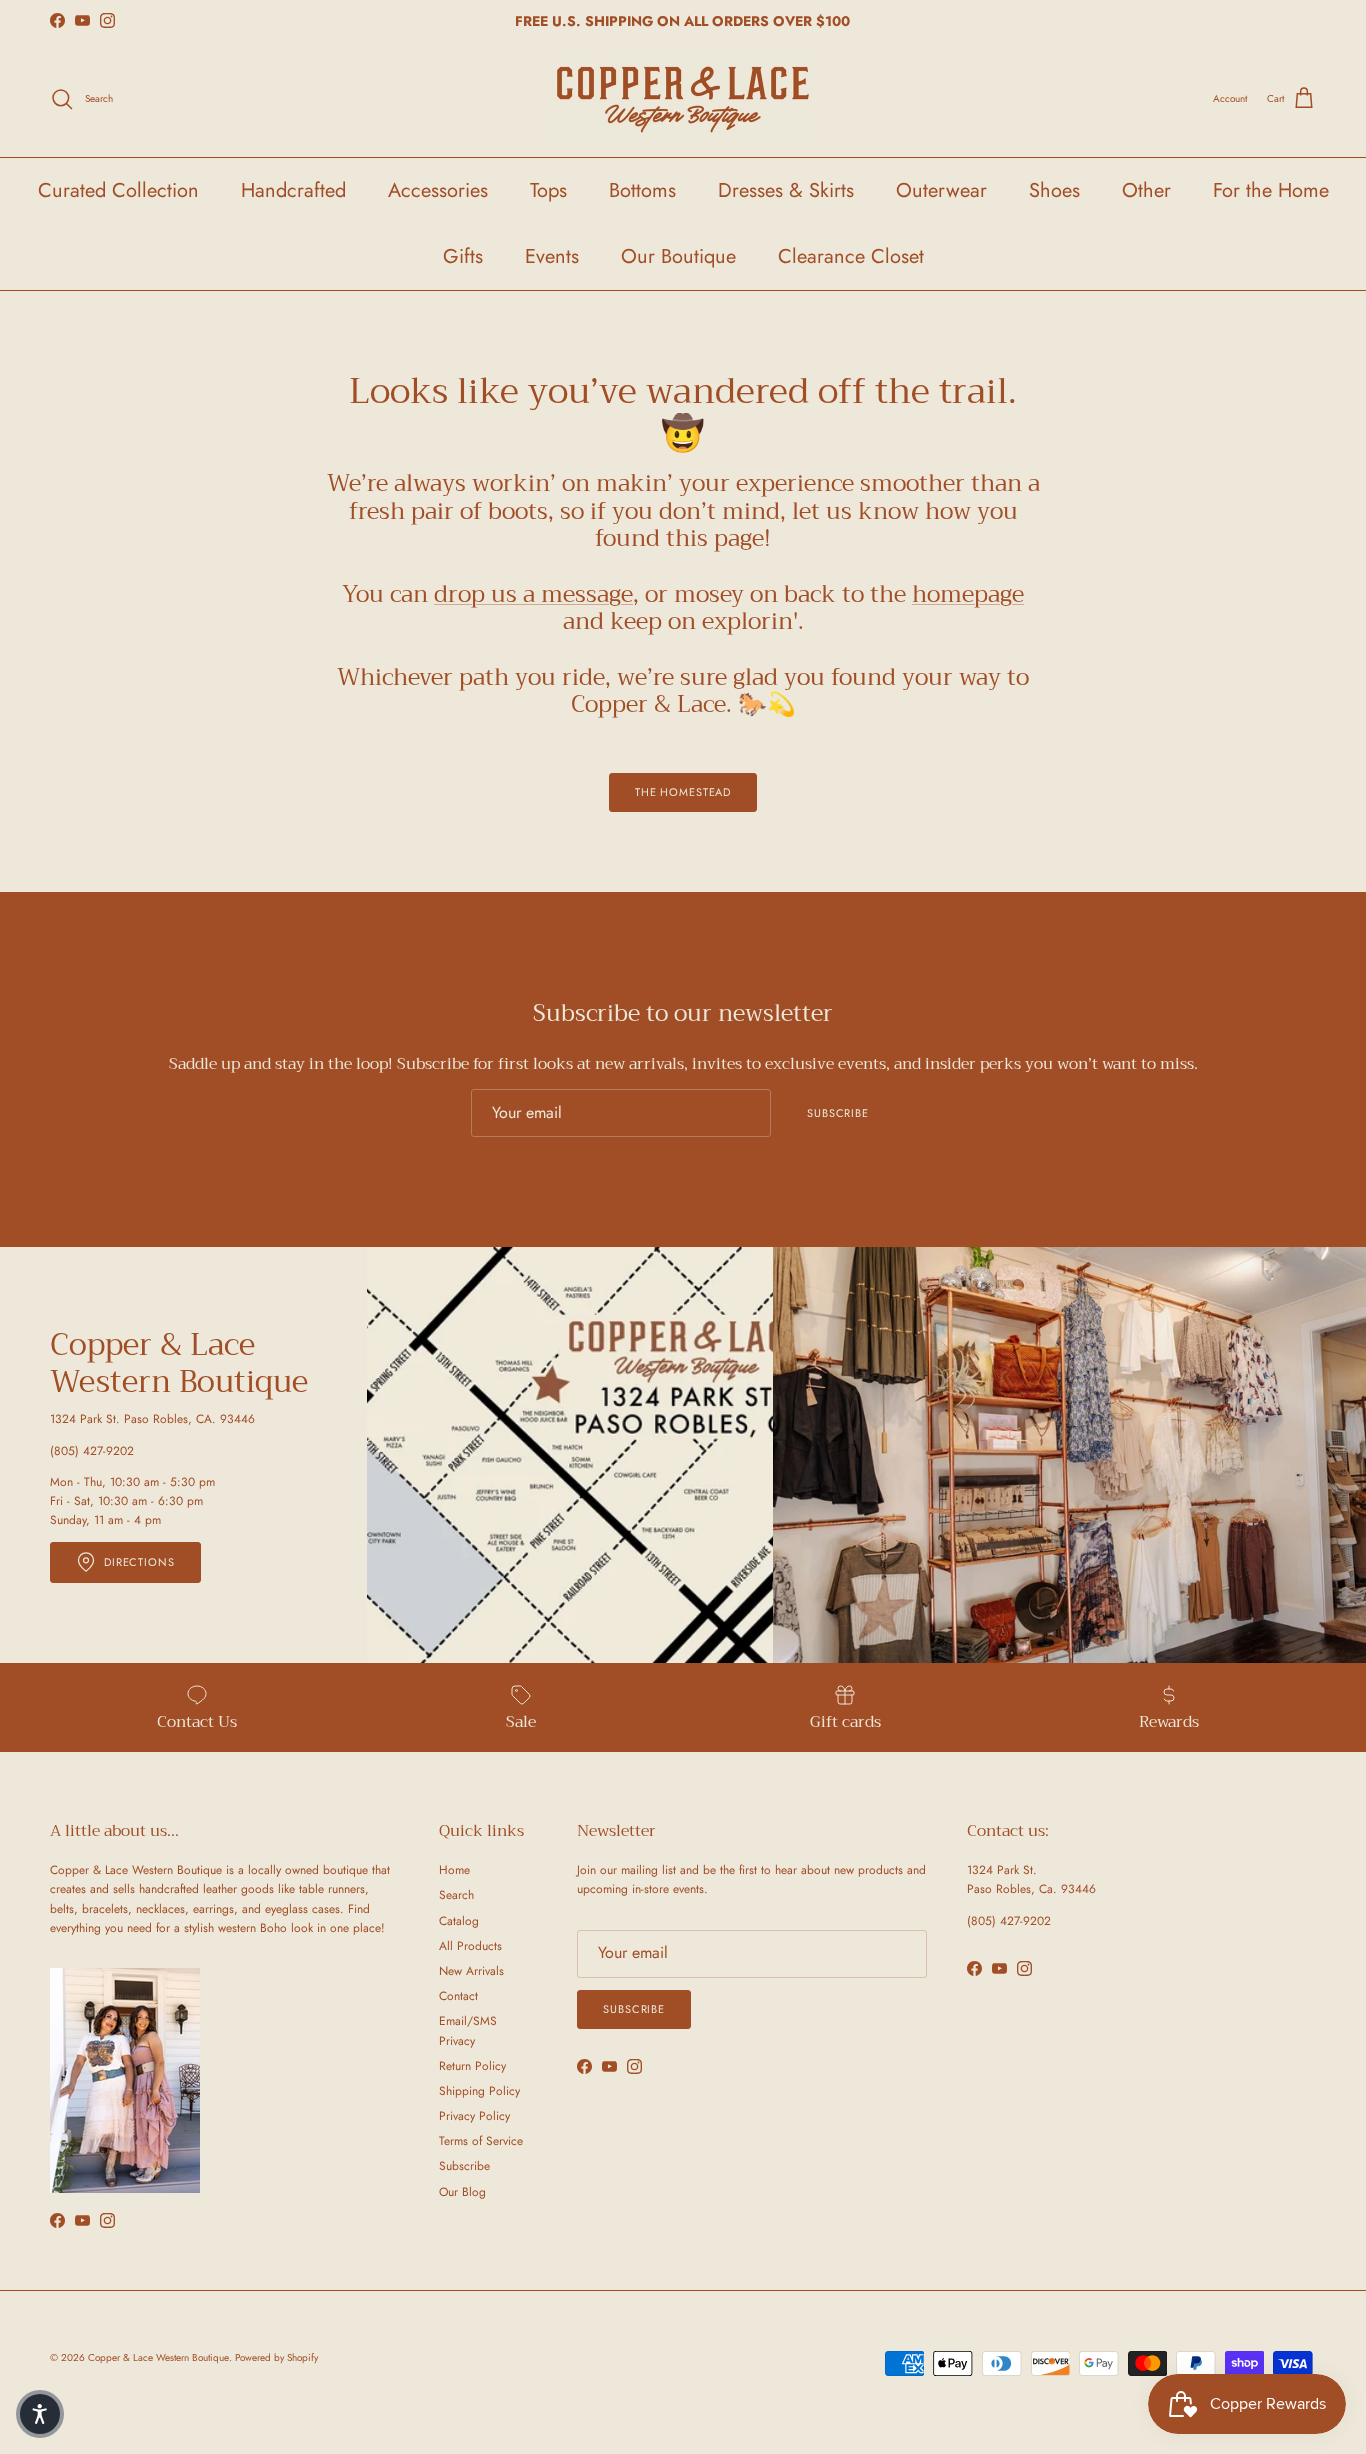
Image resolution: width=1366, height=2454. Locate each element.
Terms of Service (481, 2141)
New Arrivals (471, 1971)
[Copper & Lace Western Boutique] (683, 99)
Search (456, 1895)
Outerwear (941, 190)
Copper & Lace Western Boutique (158, 2357)
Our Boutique (678, 256)
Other (1146, 190)
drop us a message (533, 594)
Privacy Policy (474, 2116)
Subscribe (838, 1113)
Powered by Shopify (276, 2357)
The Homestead (683, 792)
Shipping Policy (479, 2091)
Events (552, 256)
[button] (40, 2414)
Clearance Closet (851, 256)
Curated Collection (118, 190)
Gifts (463, 256)
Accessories (438, 190)
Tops (548, 190)
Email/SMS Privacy (468, 2030)
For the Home (1271, 190)
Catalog (459, 1921)
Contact (458, 1996)
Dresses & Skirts (786, 190)
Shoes (1054, 190)
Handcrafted (293, 190)
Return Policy (472, 2066)
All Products (470, 1946)
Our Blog (462, 2192)
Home (454, 1870)
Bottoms (642, 190)
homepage (968, 594)
